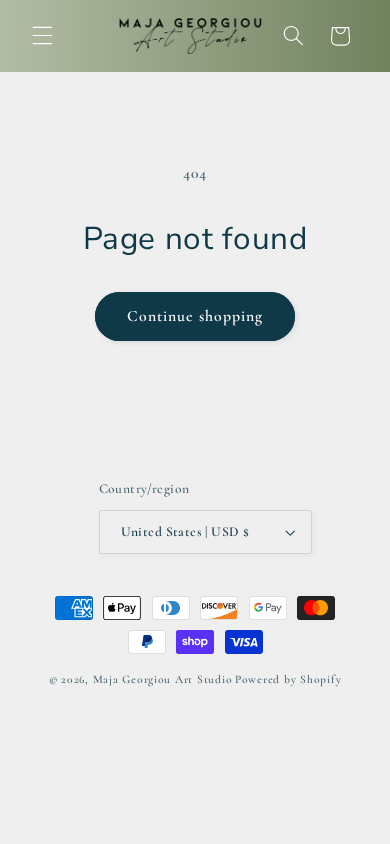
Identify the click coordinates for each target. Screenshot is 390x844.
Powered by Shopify (288, 679)
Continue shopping (195, 316)
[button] (42, 36)
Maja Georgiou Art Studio (163, 679)
